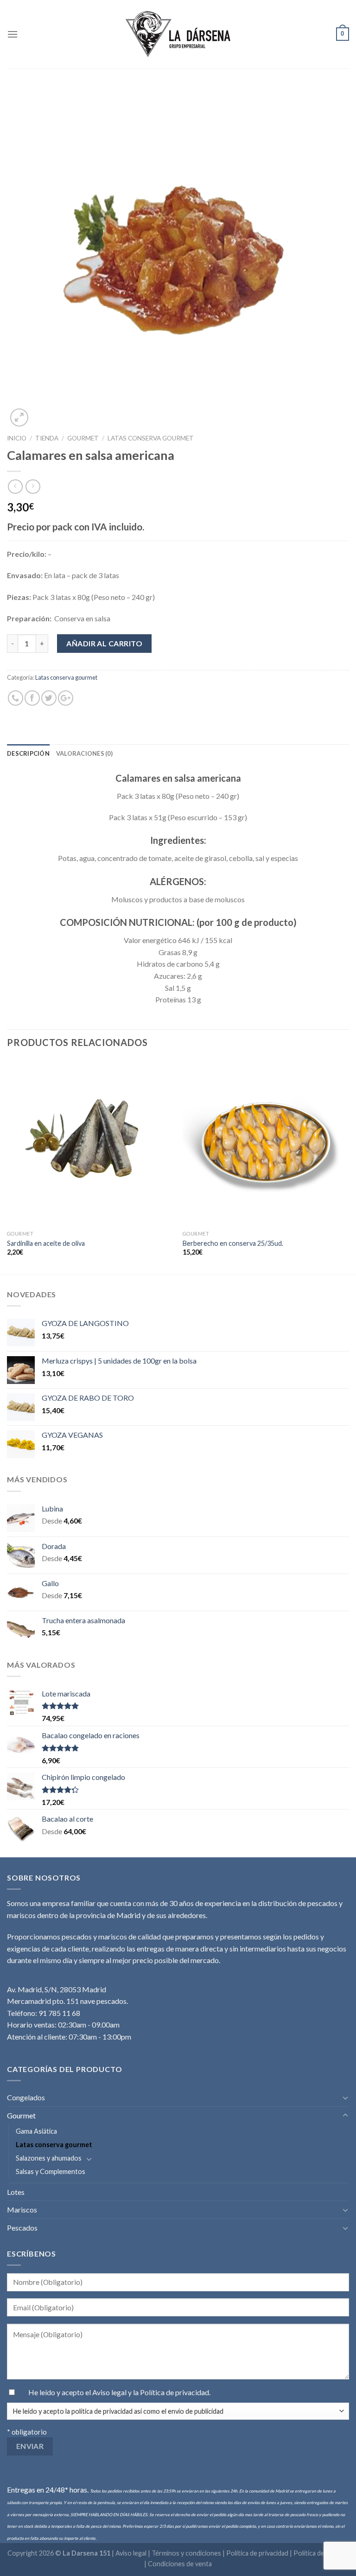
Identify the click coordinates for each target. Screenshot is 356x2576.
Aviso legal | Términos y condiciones (169, 2553)
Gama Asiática (36, 2131)
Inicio (17, 438)
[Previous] (7, 1166)
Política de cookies (321, 2553)
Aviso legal (110, 2392)
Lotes (16, 2192)
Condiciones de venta (180, 2564)
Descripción (28, 753)
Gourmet (83, 438)
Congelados (26, 2097)
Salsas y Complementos (51, 2171)
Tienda (47, 438)
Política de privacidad (175, 2392)
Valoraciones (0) (84, 753)
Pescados (22, 2228)
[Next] (349, 1166)
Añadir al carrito (104, 643)
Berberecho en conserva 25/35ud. (233, 1243)
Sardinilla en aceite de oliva (46, 1243)
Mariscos (22, 2209)
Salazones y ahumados (49, 2158)
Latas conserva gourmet (151, 438)
